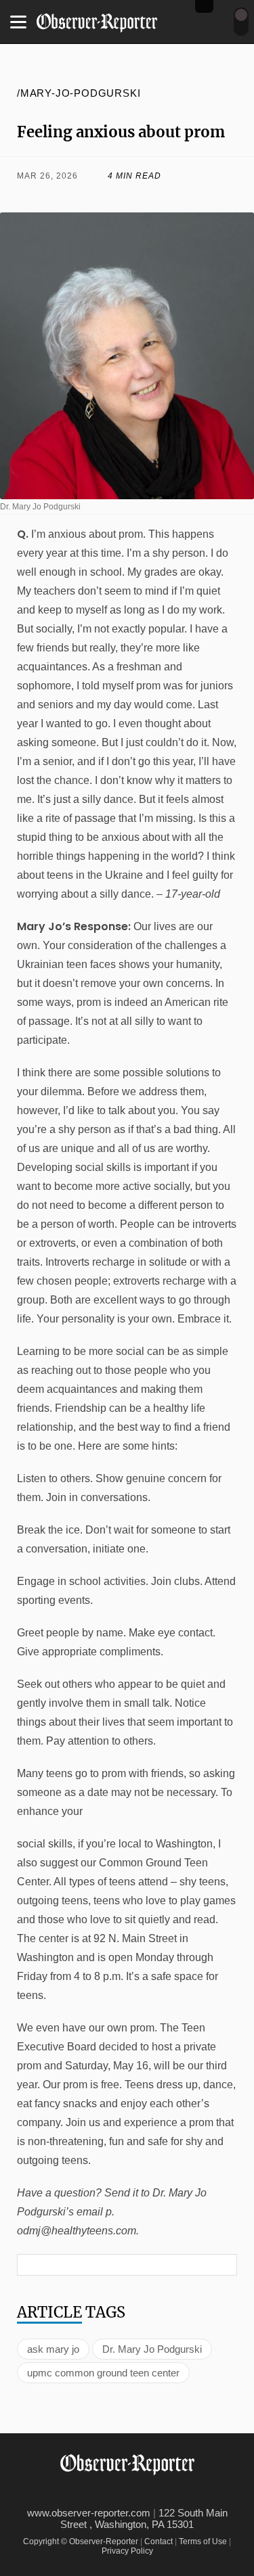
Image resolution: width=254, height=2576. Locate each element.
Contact (158, 2541)
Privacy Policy (127, 2551)
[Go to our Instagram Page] (152, 2493)
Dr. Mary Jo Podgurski (152, 2349)
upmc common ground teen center (103, 2373)
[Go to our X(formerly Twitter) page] (122, 2493)
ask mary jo (53, 2349)
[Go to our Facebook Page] (92, 2493)
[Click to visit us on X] (99, 196)
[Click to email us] (156, 196)
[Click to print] (212, 196)
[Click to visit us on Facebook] (42, 196)
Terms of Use (203, 2541)
